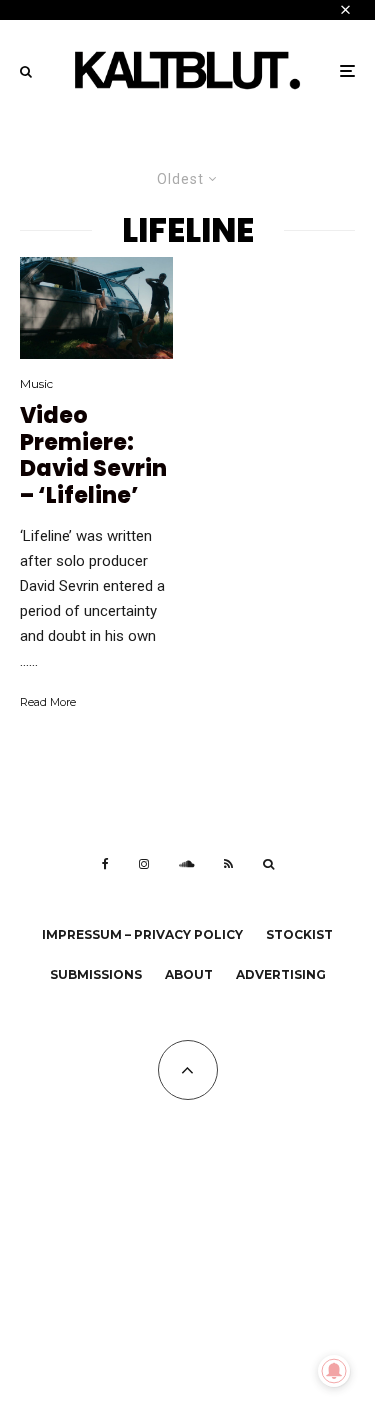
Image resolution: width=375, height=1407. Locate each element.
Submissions (96, 974)
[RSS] (228, 864)
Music (36, 383)
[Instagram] (144, 864)
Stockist (299, 934)
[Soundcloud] (186, 864)
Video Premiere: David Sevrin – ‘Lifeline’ (93, 456)
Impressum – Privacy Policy (142, 934)
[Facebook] (105, 864)
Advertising (281, 974)
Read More (48, 702)
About (189, 974)
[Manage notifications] (334, 1371)
